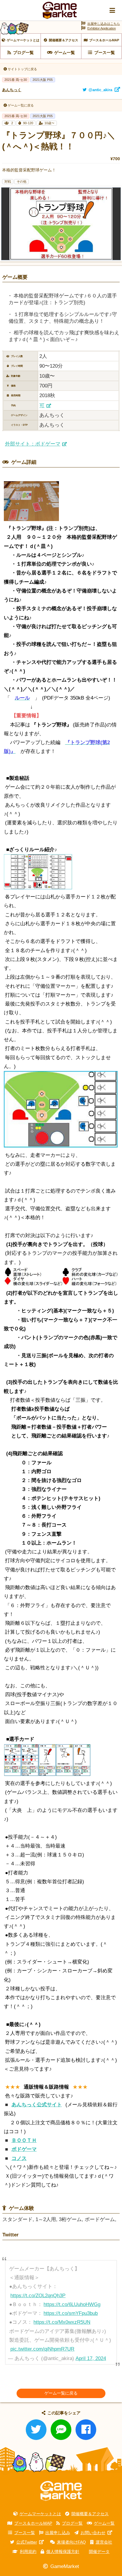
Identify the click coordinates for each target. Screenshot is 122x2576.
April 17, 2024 (91, 2358)
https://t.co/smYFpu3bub (71, 2313)
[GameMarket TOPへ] (61, 2491)
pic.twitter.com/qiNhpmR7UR (42, 2349)
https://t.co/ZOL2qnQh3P (38, 2296)
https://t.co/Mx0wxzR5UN (62, 2322)
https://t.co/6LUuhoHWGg (72, 2304)
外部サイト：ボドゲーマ (33, 444)
